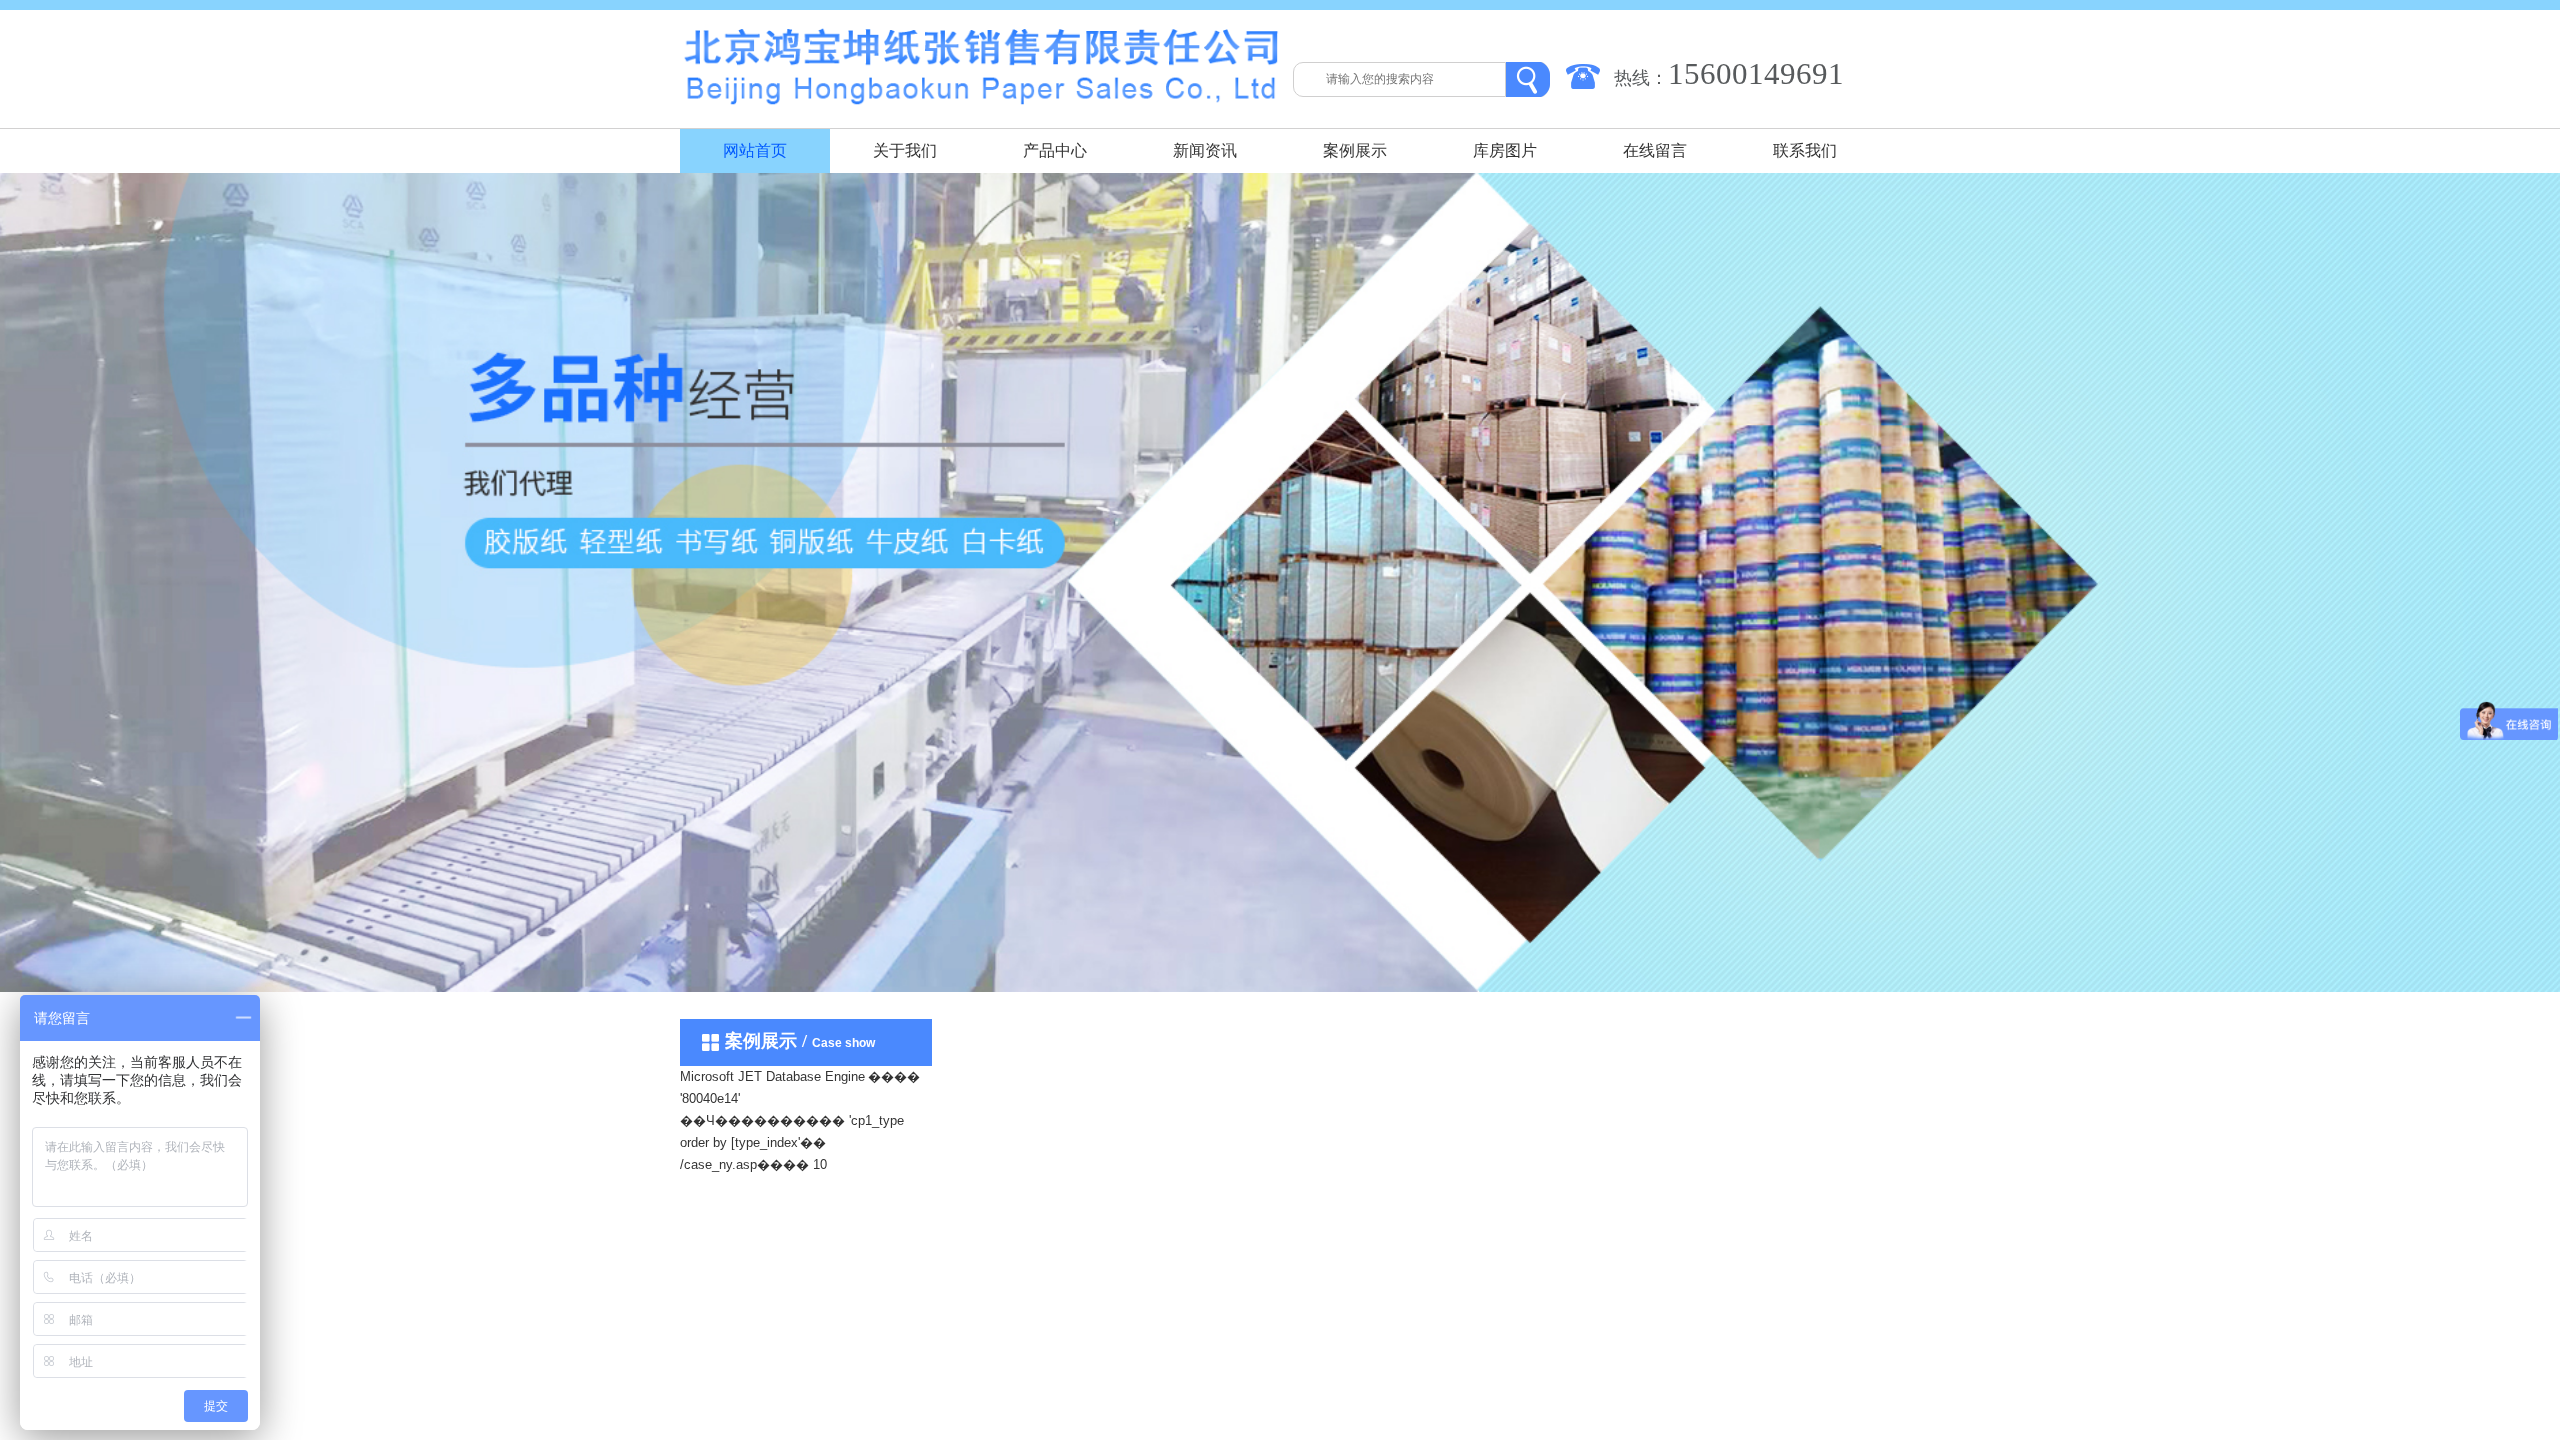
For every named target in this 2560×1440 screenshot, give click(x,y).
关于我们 (905, 150)
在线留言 (1655, 150)
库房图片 (1505, 150)
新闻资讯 (1205, 150)
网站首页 (755, 150)
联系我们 (1805, 150)
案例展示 (1355, 150)
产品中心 (1055, 150)
